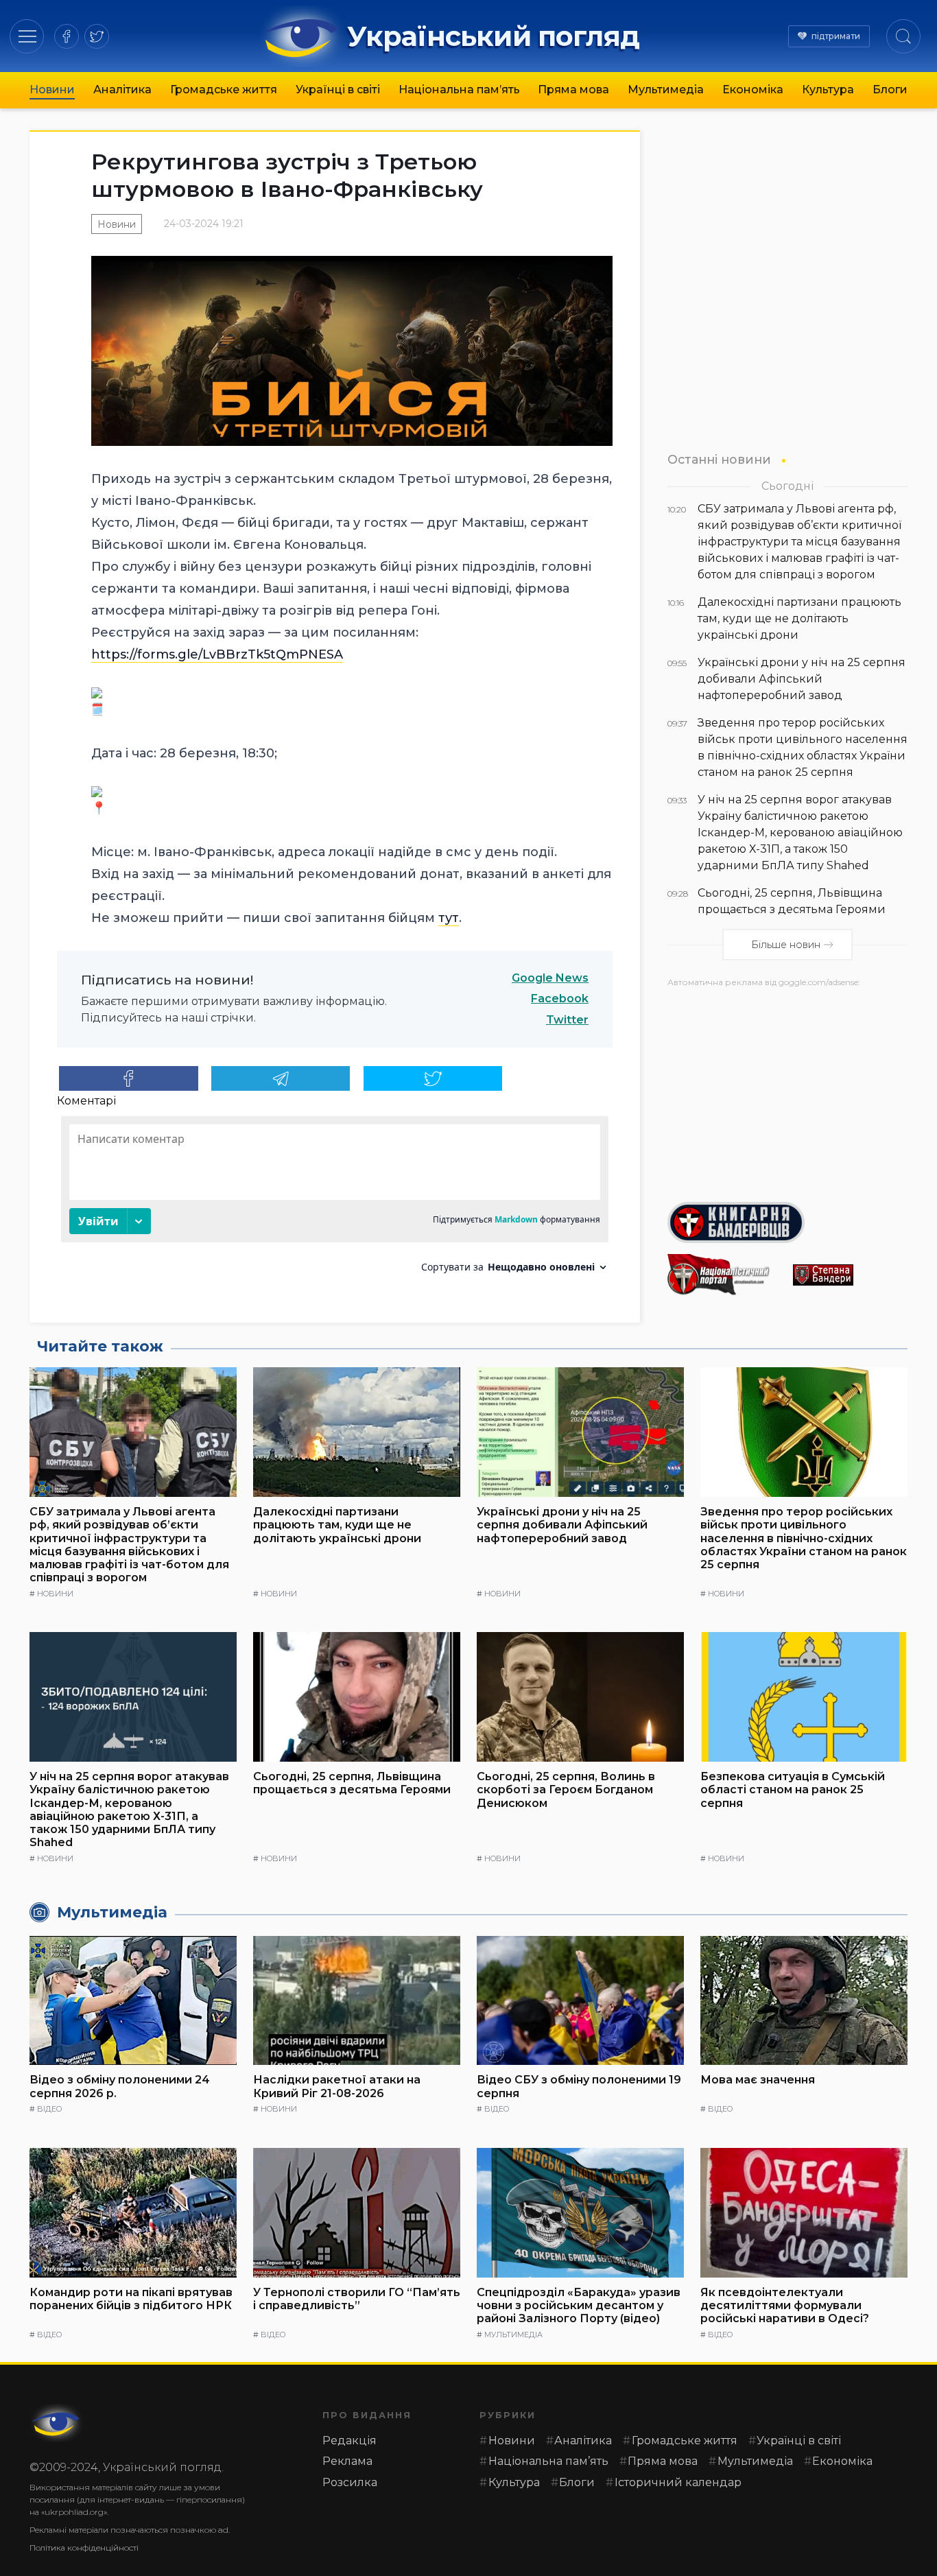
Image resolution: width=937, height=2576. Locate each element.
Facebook (560, 999)
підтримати (836, 36)
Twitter (567, 1020)
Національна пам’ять (459, 90)
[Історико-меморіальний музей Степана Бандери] (850, 1275)
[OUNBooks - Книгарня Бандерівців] (787, 1222)
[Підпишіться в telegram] (281, 1078)
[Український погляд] (57, 2423)
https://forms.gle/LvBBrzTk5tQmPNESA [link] (217, 654)
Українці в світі (338, 90)
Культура (828, 90)
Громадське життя (224, 90)
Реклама (347, 2461)
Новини (52, 90)
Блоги (890, 90)
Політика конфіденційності (84, 2548)
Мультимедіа (666, 90)
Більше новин (786, 945)
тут (449, 918)
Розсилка (350, 2482)
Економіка (753, 90)
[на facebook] (67, 36)
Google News (550, 978)
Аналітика (122, 90)
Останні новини (719, 459)
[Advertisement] (787, 1089)
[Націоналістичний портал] (725, 1275)
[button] (27, 36)
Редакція (349, 2441)
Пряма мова (573, 90)
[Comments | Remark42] (335, 1200)
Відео (49, 2109)
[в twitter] (97, 36)
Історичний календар (678, 2482)
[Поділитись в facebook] (129, 1078)
